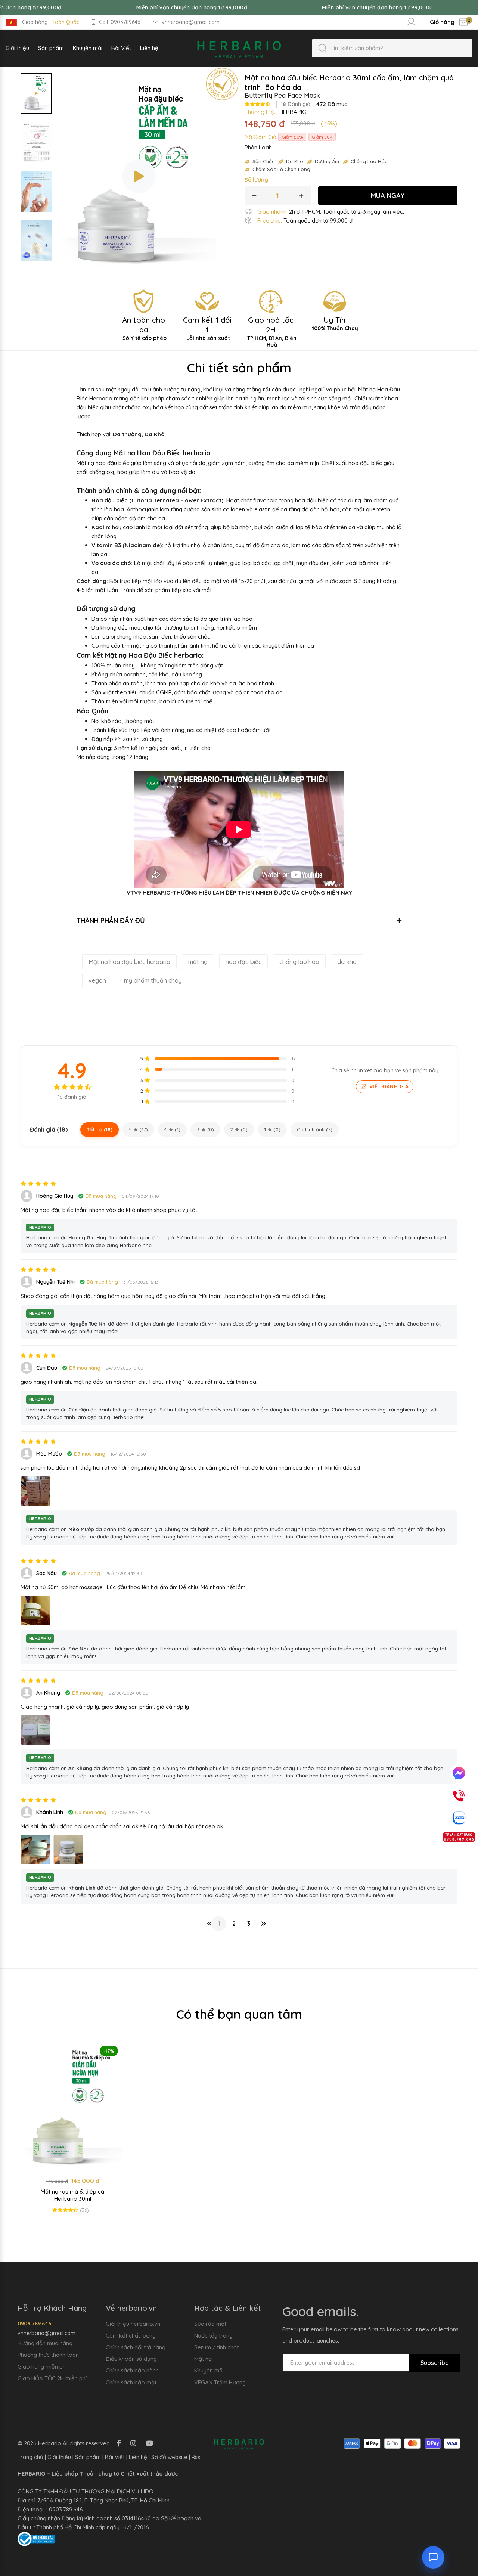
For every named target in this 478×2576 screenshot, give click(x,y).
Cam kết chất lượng (131, 2336)
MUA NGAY (388, 196)
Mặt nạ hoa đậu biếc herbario (129, 962)
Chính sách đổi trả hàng (136, 2347)
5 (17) (138, 1129)
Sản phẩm (88, 2457)
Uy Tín (335, 323)
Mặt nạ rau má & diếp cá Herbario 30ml (72, 2195)
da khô (347, 962)
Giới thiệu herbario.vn (133, 2324)
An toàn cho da (144, 328)
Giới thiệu (59, 2457)
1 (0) (272, 1129)
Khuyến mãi (209, 2370)
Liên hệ (138, 2457)
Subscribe (435, 2363)
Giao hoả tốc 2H (272, 332)
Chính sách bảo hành (132, 2370)
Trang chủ (30, 2457)
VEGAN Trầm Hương (220, 2382)
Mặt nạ (203, 2359)
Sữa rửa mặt (210, 2324)
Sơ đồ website (169, 2457)
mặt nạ (198, 962)
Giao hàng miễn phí (42, 2367)
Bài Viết (115, 2457)
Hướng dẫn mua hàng (45, 2343)
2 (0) (239, 1129)
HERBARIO (293, 112)
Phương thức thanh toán (48, 2355)
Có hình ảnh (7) (315, 1129)
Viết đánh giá (389, 1086)
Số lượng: (257, 179)
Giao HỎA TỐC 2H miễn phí (52, 2378)
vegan (97, 980)
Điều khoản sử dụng (131, 2359)
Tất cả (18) (100, 1129)
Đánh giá (295, 104)
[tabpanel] (72, 2131)
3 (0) (205, 1129)
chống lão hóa (299, 962)
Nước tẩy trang (213, 2336)
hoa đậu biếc (243, 962)
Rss (196, 2457)
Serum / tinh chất (216, 2347)
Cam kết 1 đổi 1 (207, 328)
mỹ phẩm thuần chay (153, 980)
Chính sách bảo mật (131, 2382)
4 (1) (172, 1129)
